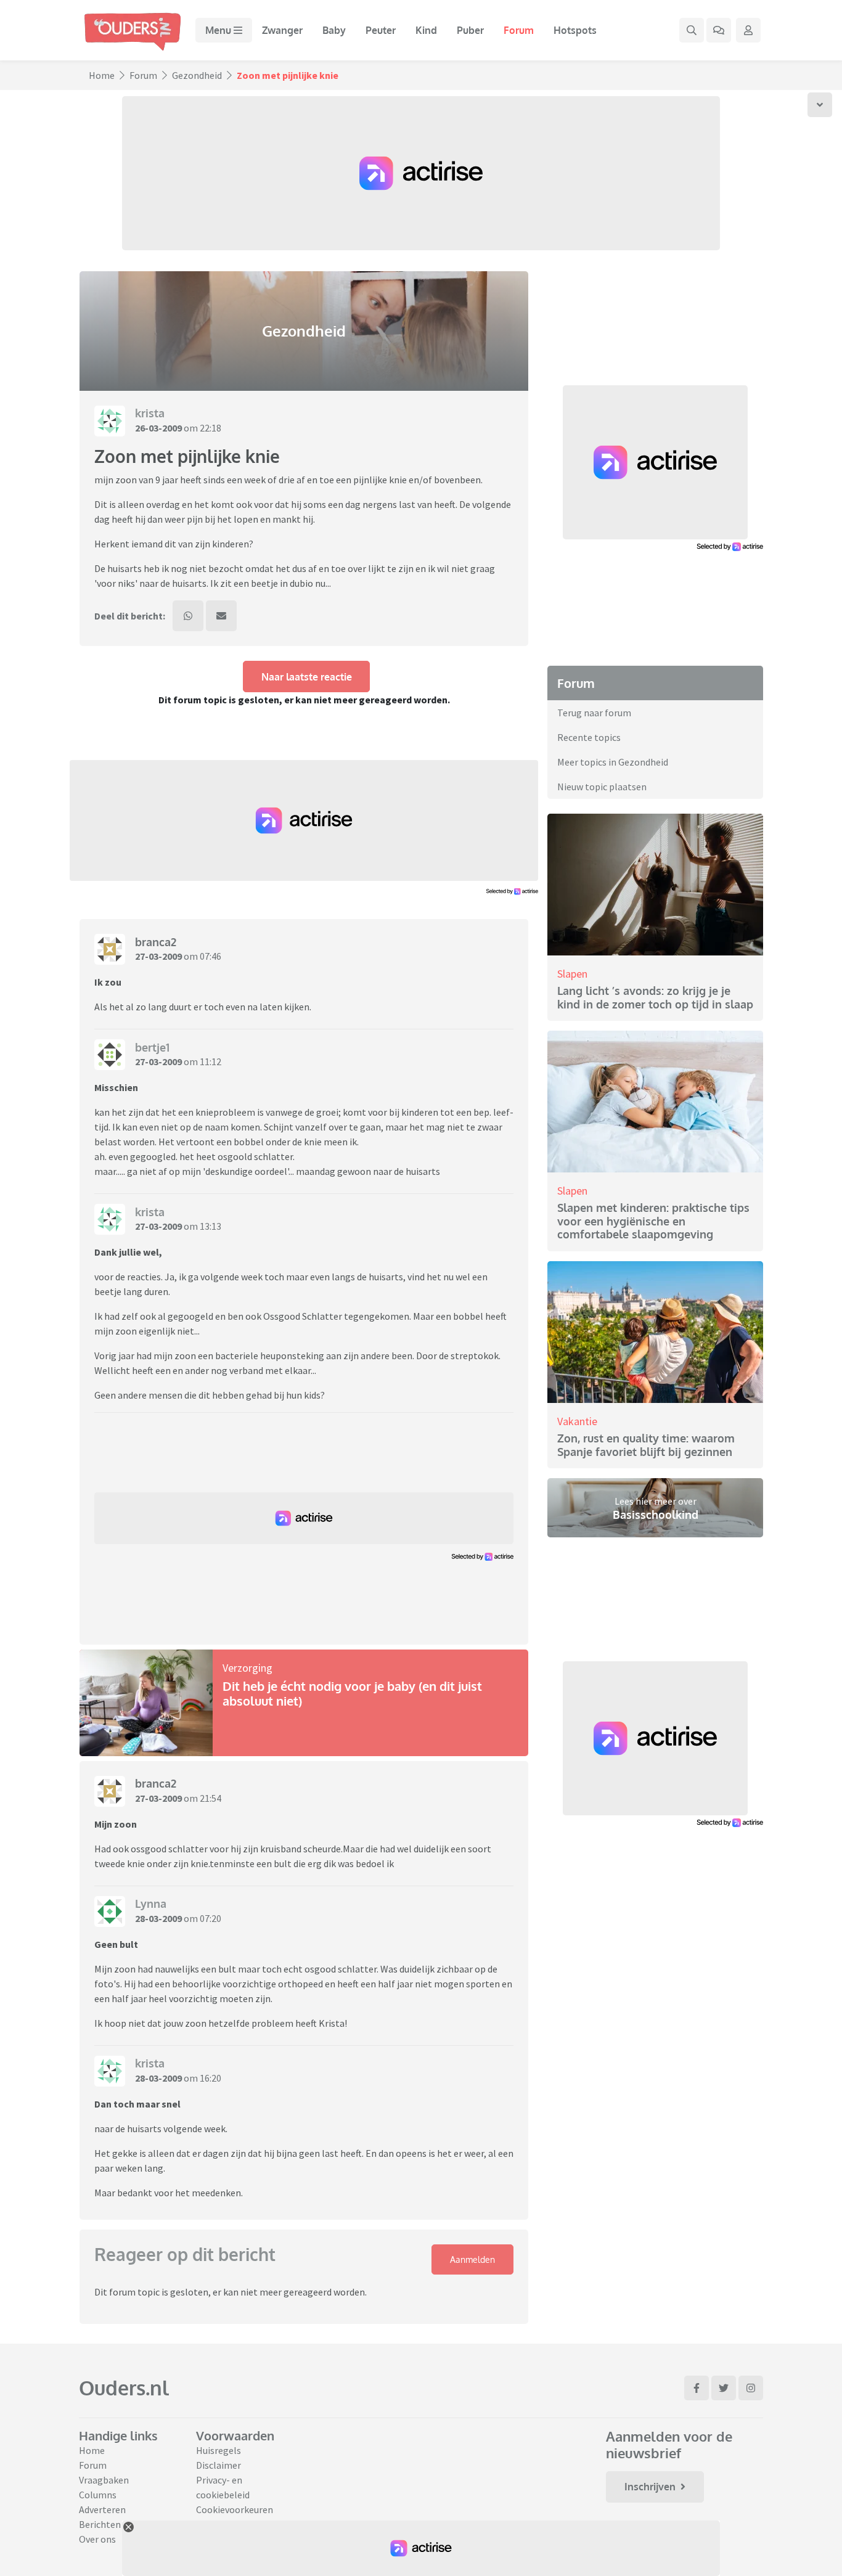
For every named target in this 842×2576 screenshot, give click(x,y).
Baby (334, 30)
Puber (470, 30)
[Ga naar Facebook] (697, 2388)
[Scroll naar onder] (820, 105)
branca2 (156, 942)
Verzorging (247, 1668)
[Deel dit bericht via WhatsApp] (188, 616)
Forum (519, 30)
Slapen (572, 974)
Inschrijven (650, 2487)
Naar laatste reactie (307, 677)
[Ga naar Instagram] (751, 2388)
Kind (426, 30)
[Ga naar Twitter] (724, 2388)
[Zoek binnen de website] (692, 30)
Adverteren (102, 2509)
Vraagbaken (104, 2480)
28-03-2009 (158, 1918)
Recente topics (589, 737)
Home (102, 75)
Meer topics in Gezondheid (613, 762)
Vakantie (577, 1421)
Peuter (381, 30)
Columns (98, 2495)
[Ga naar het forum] (719, 30)
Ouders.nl (124, 2388)
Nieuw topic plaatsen (602, 787)
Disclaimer (219, 2465)
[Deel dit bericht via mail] (221, 616)
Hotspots (575, 30)
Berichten (100, 2524)
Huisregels (219, 2450)
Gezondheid (197, 75)
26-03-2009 (158, 428)
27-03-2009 (158, 956)
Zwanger (282, 30)
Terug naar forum (594, 713)
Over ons (97, 2539)
